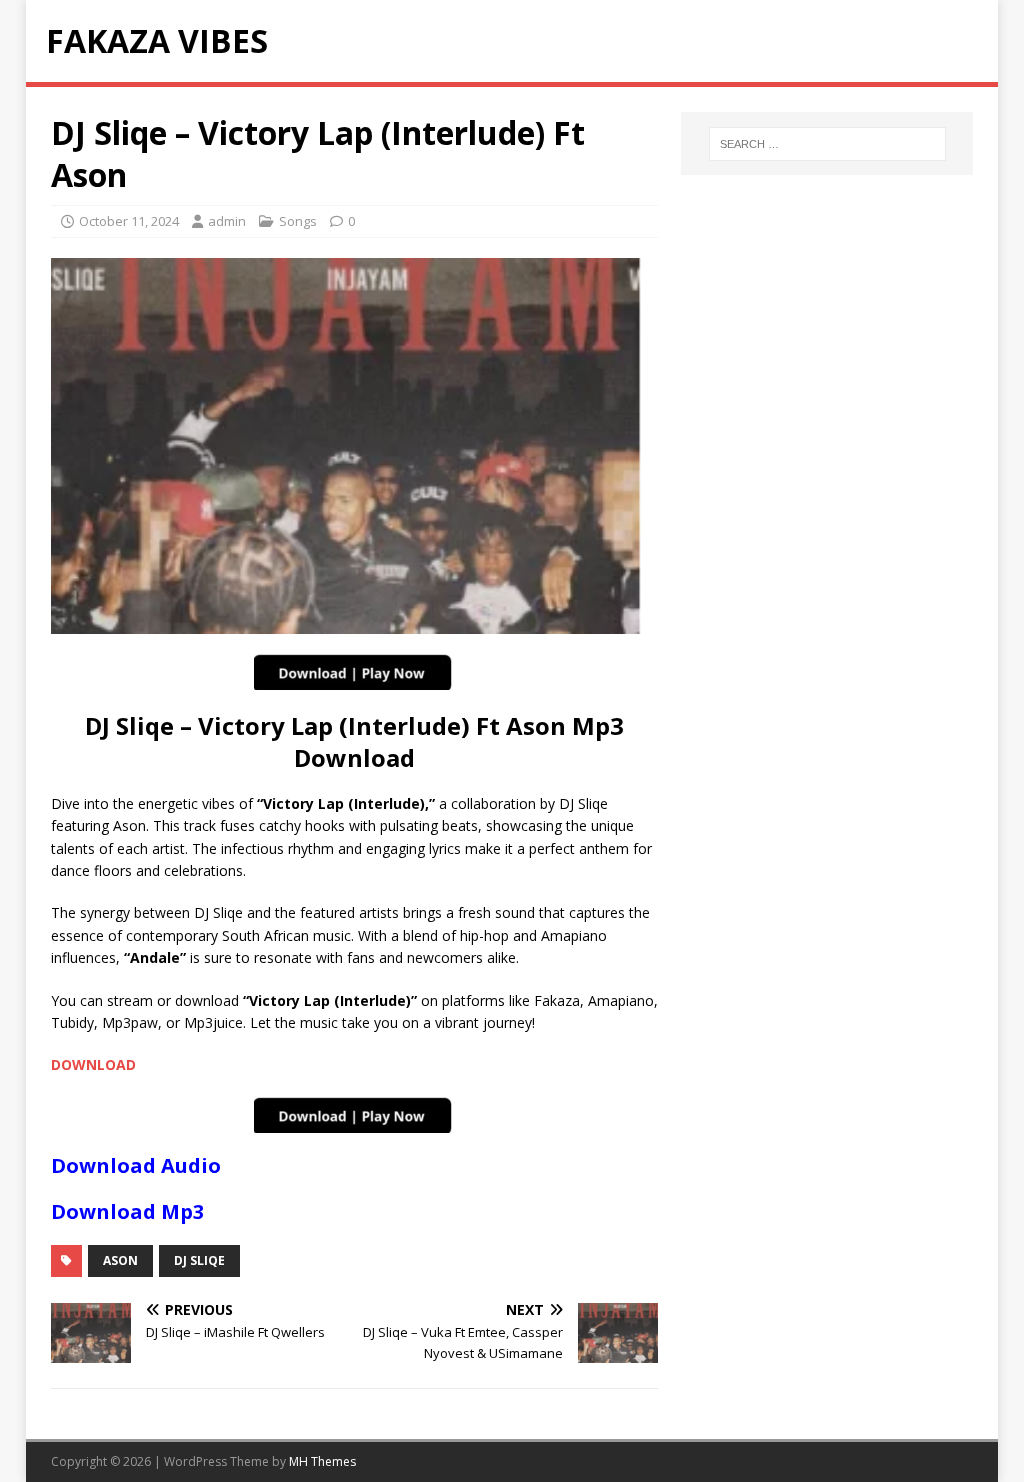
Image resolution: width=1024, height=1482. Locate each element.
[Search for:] (827, 144)
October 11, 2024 (129, 221)
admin (227, 221)
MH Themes (322, 1461)
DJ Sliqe (199, 1260)
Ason (120, 1260)
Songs (298, 221)
